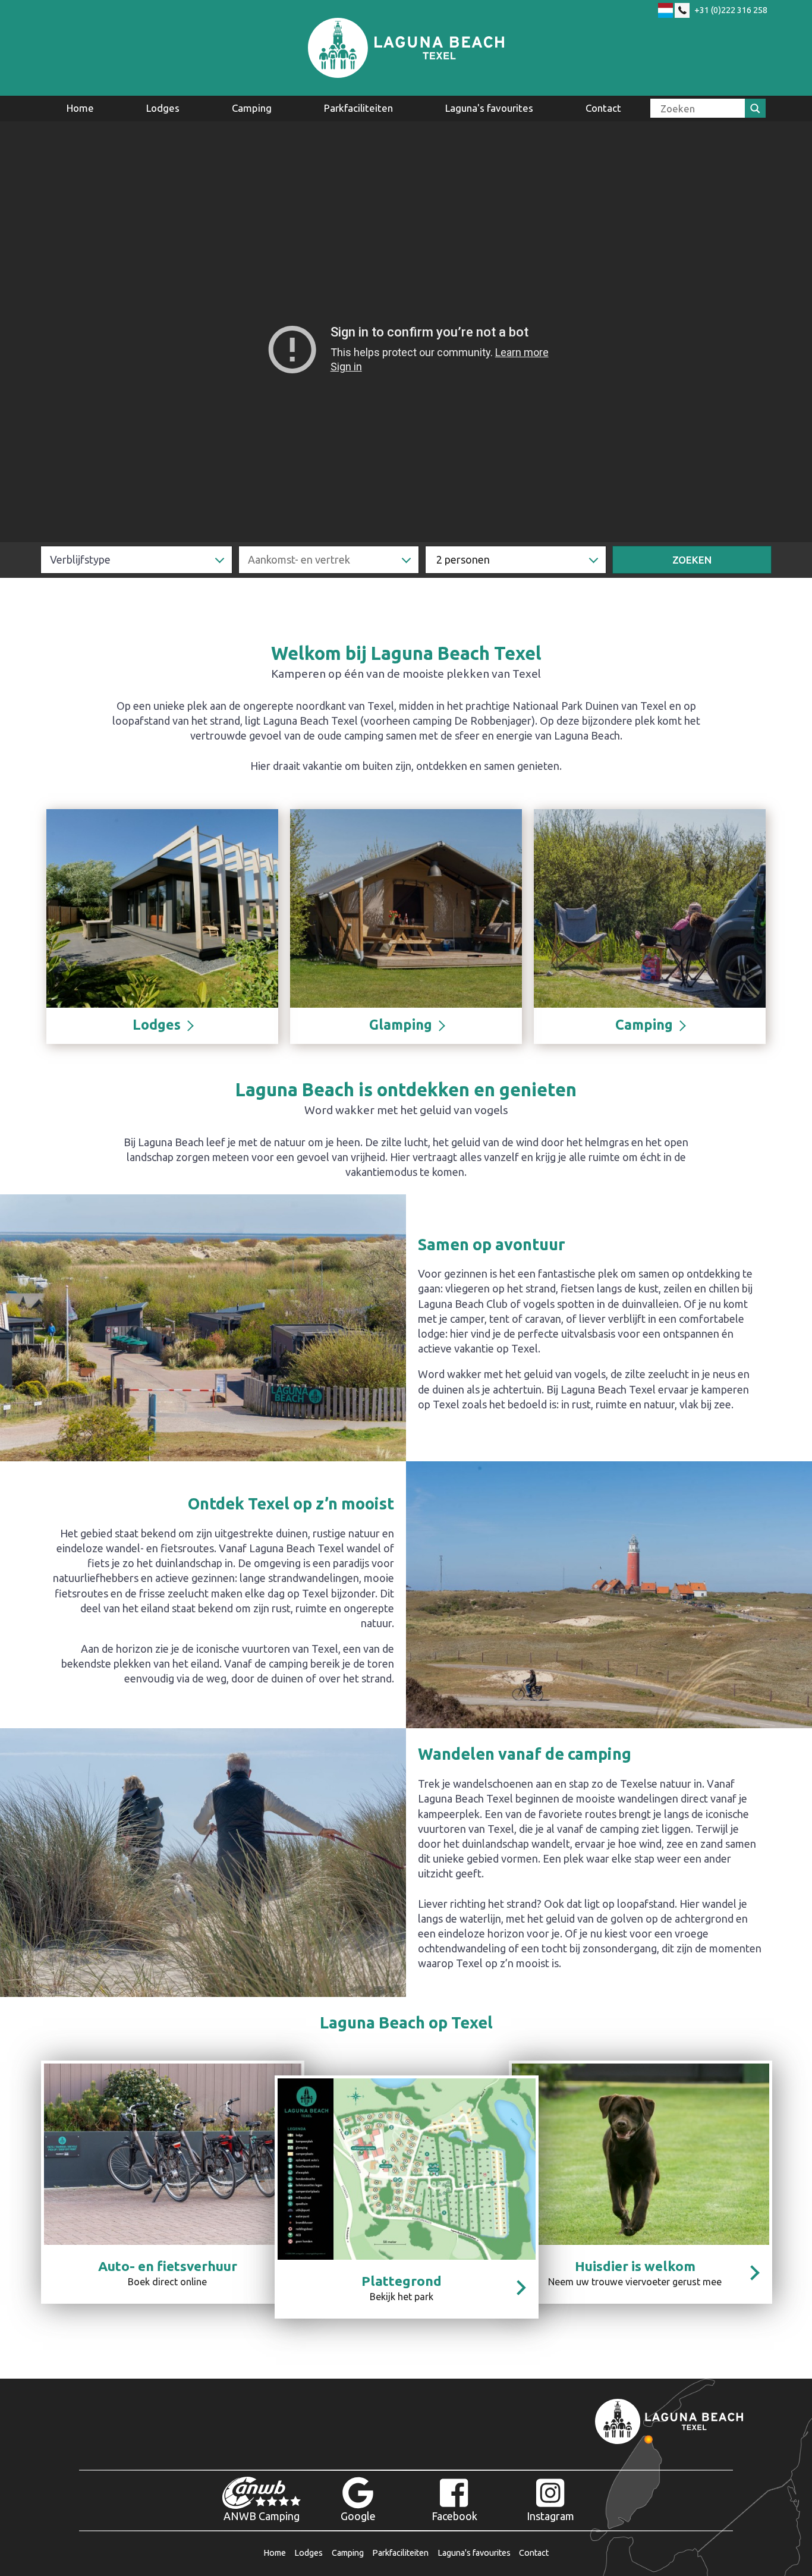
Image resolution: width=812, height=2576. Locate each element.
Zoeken (692, 560)
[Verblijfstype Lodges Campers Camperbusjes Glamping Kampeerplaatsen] (136, 560)
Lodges (163, 108)
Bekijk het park (402, 2288)
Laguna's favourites (489, 108)
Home (80, 108)
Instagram (550, 2516)
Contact (603, 108)
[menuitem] (80, 108)
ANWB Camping (262, 2516)
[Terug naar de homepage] (406, 48)
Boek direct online (168, 2273)
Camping (252, 108)
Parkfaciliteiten (358, 108)
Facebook (454, 2516)
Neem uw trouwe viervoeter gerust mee (635, 2273)
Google (358, 2516)
